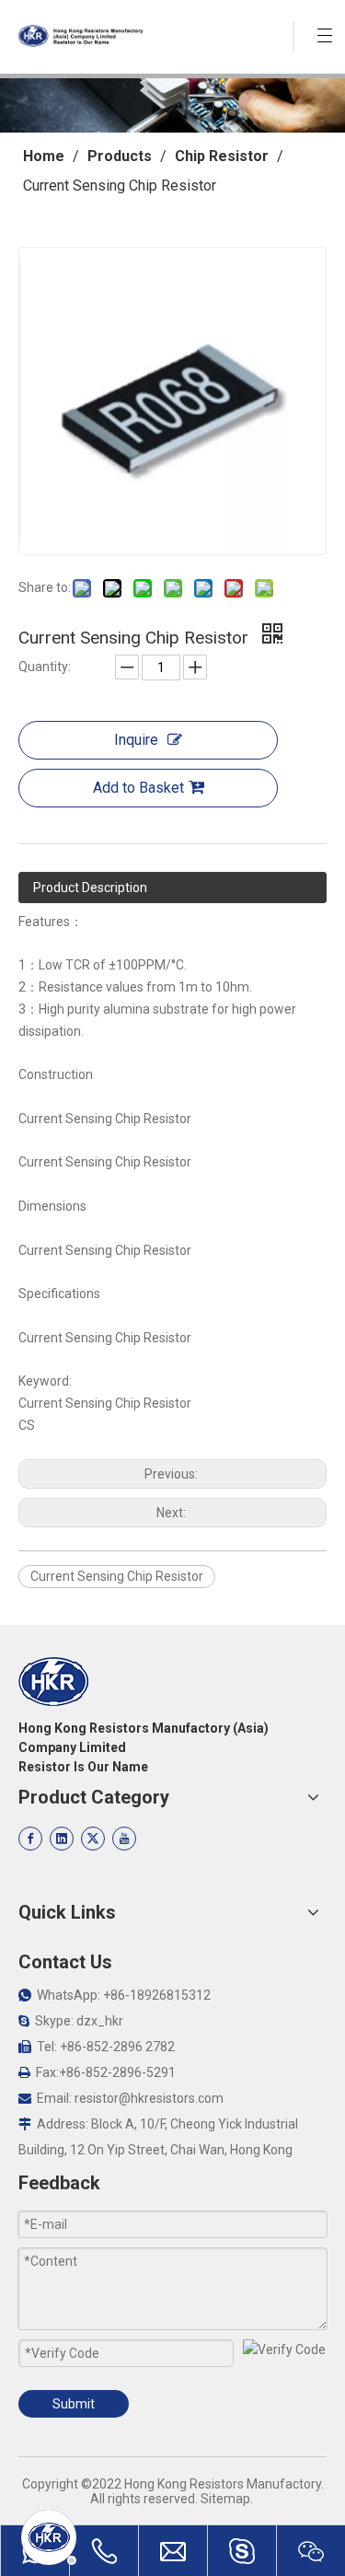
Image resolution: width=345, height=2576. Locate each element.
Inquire (136, 740)
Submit (74, 2404)
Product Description (90, 888)
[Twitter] (93, 1839)
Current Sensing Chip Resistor (117, 1576)
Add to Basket (138, 788)
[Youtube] (124, 1839)
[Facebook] (30, 1839)
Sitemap (225, 2499)
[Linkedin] (62, 1839)
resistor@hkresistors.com (149, 2098)
